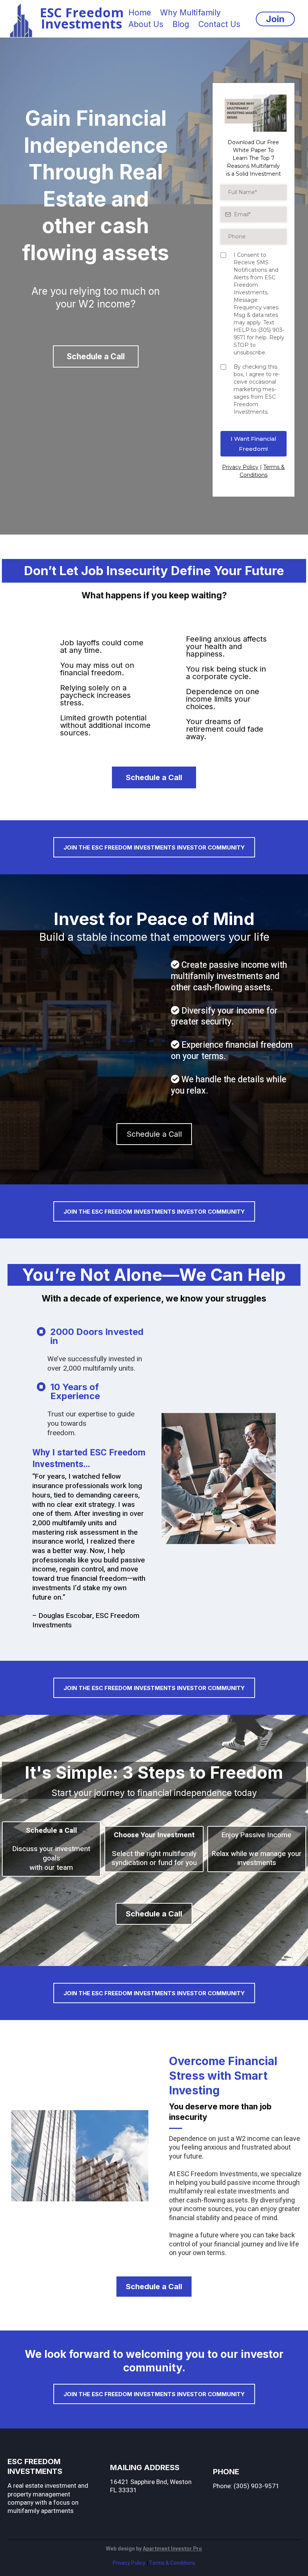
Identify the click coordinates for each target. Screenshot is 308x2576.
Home (140, 13)
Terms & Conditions (172, 2563)
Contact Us (219, 24)
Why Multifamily (190, 13)
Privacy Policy (240, 467)
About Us (146, 24)
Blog (181, 24)
